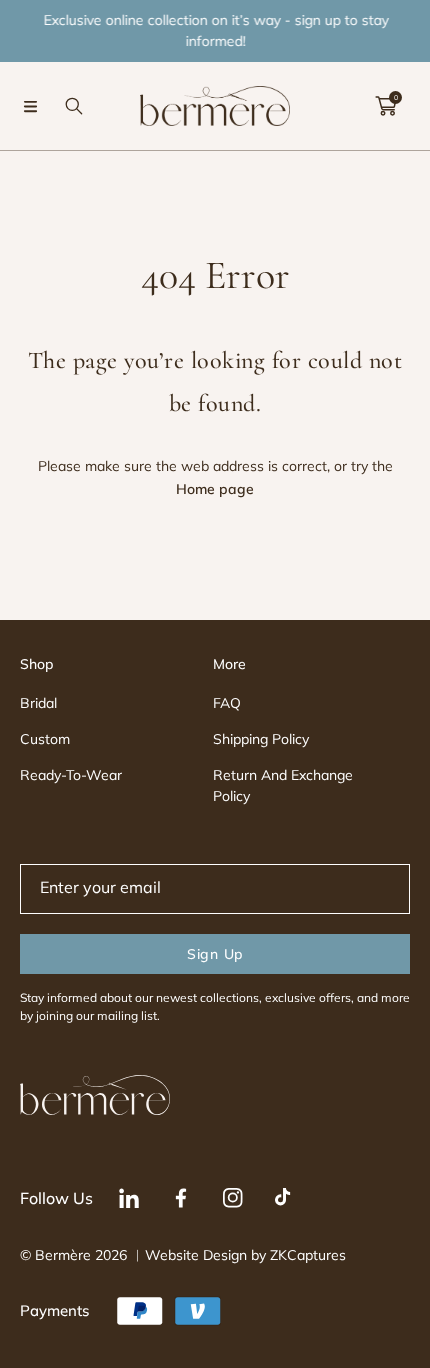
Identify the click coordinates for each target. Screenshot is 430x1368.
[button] (30, 106)
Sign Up (215, 954)
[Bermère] (215, 106)
